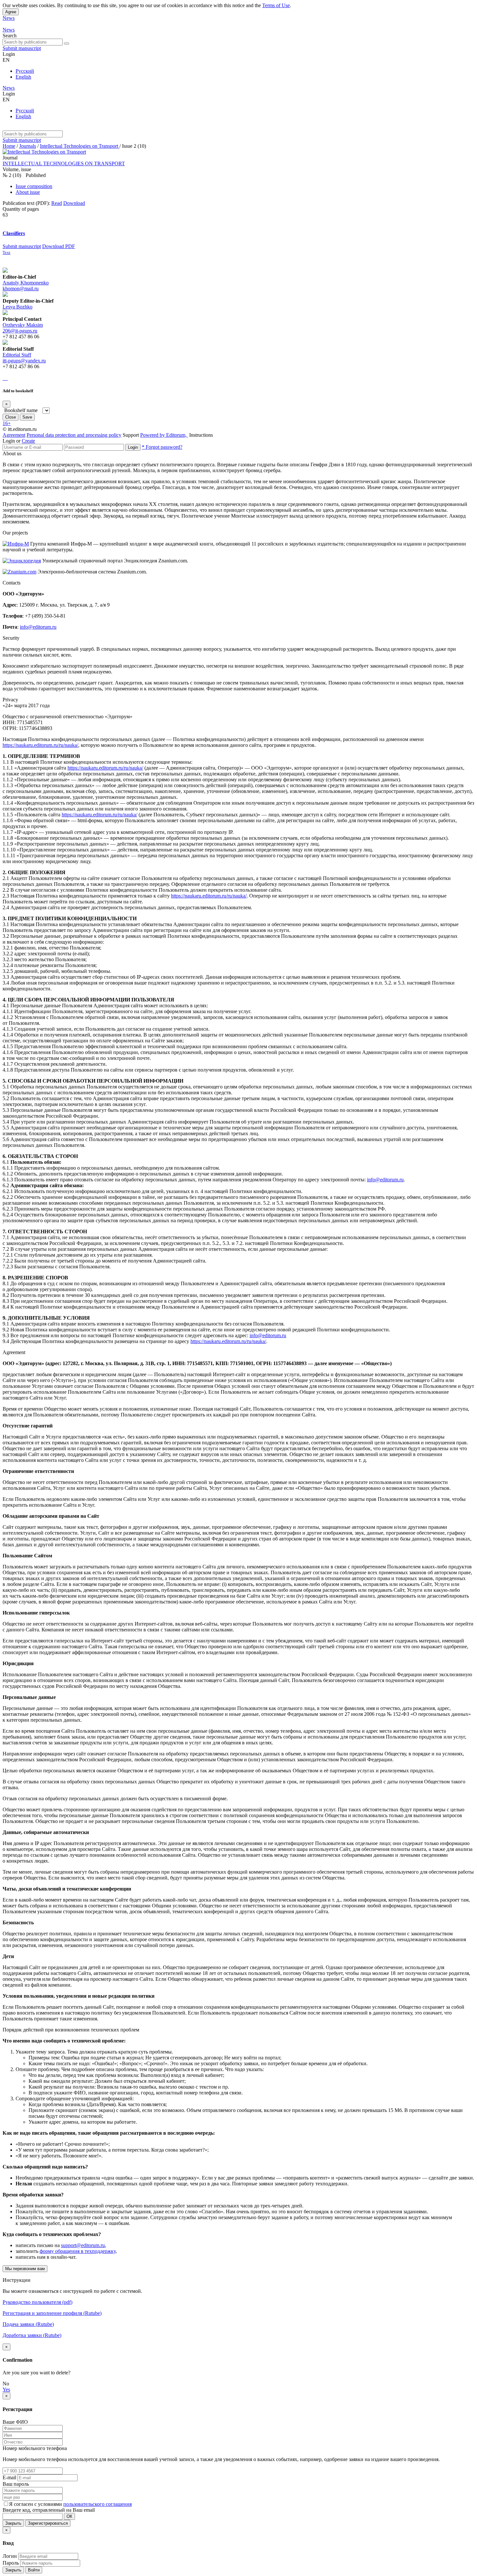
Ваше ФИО (15, 2422)
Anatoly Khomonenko (26, 283)
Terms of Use (276, 5)
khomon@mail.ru (21, 289)
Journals (28, 146)
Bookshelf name (21, 410)
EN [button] (6, 60)
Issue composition (34, 186)
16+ (7, 423)
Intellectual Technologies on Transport (80, 146)
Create (28, 441)
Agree (11, 12)
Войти (34, 2570)
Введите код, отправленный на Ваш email (49, 2510)
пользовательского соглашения (98, 2504)
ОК (69, 2516)
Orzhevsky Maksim (23, 325)
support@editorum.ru (83, 2245)
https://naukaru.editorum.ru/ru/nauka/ (40, 745)
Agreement (14, 435)
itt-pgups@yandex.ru (24, 361)
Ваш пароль (16, 2484)
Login (133, 447)
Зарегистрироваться (48, 2523)
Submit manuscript (22, 48)
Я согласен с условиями (36, 2504)
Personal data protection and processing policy (74, 435)
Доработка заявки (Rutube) (32, 2335)
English (23, 77)
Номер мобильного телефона (35, 2448)
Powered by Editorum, (164, 435)
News (9, 18)
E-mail (9, 2477)
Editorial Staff (17, 355)
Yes (6, 2389)
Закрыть (13, 2523)
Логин (10, 2556)
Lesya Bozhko (18, 307)
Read (57, 203)
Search (10, 36)
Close (11, 417)
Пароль (11, 2563)
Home (9, 146)
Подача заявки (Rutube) (28, 2324)
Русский (25, 71)
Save (27, 417)
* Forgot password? (162, 447)
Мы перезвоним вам (25, 2269)
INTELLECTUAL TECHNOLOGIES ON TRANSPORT (64, 163)
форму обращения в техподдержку (78, 2251)
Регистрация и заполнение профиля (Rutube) (52, 2313)
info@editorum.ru (38, 627)
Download (74, 203)
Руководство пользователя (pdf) (37, 2302)
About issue (28, 192)
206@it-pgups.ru (20, 331)
